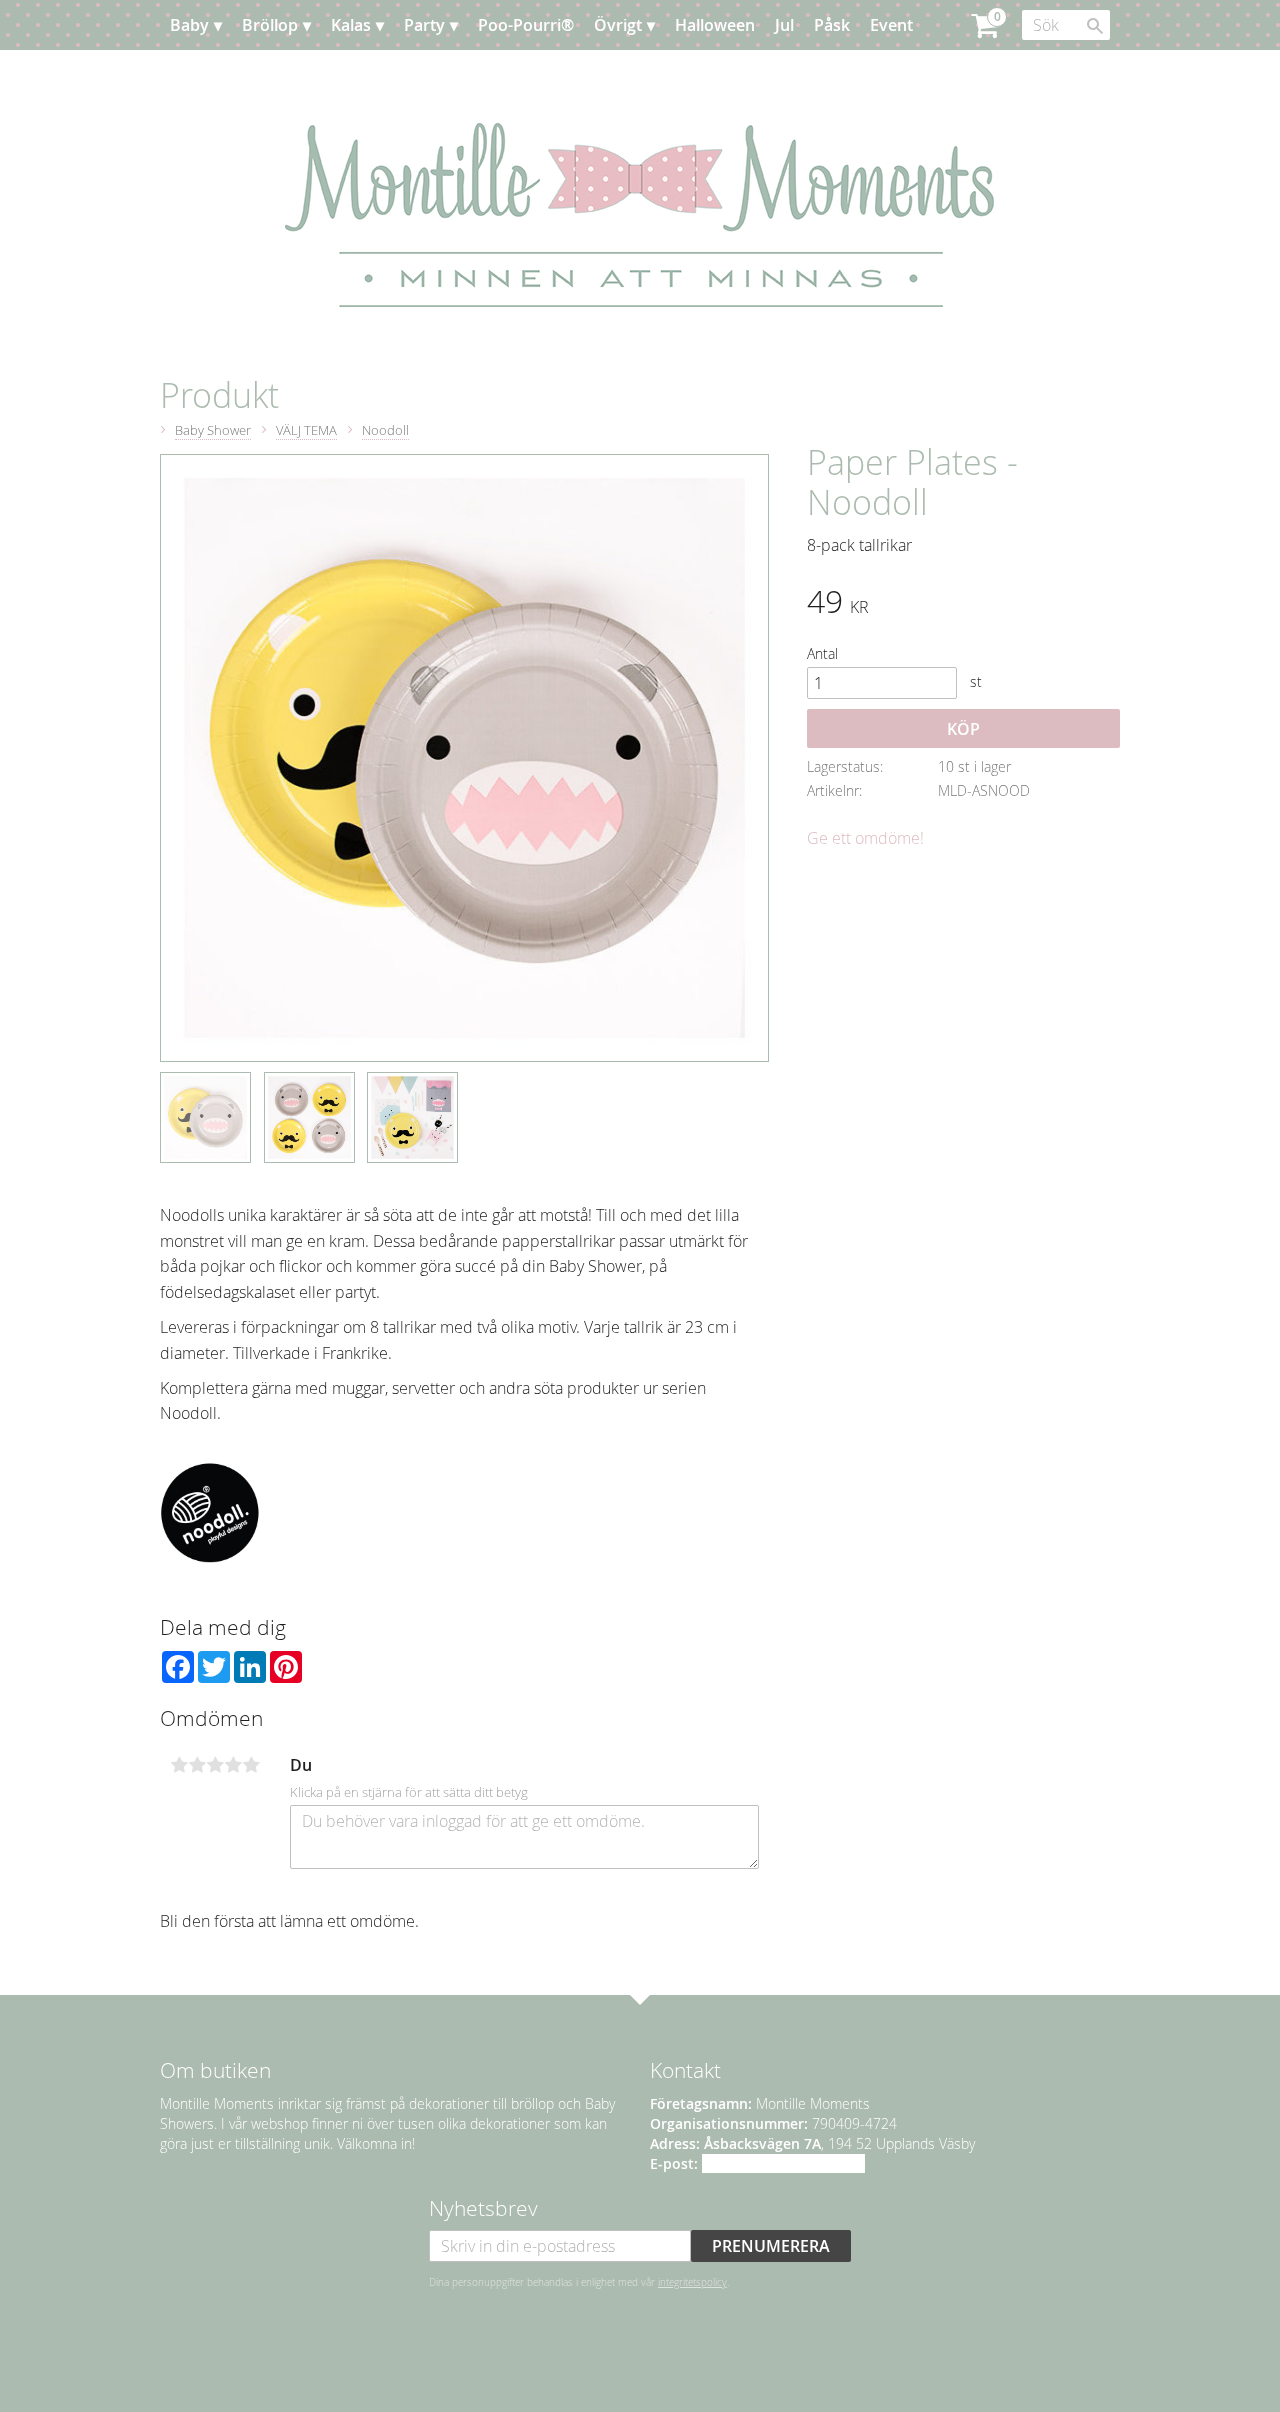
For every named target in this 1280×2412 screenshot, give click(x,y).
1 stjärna (179, 1765)
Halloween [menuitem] (715, 25)
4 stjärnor (233, 1765)
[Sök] (1095, 26)
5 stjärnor (251, 1765)
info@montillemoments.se (783, 2163)
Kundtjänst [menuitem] (309, 75)
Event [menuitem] (891, 25)
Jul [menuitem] (784, 25)
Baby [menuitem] (189, 25)
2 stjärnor (197, 1765)
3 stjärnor (215, 1765)
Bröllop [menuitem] (270, 25)
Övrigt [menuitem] (618, 25)
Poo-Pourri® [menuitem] (526, 25)
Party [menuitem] (424, 25)
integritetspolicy (692, 2282)
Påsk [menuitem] (832, 25)
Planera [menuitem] (219, 75)
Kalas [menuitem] (351, 25)
